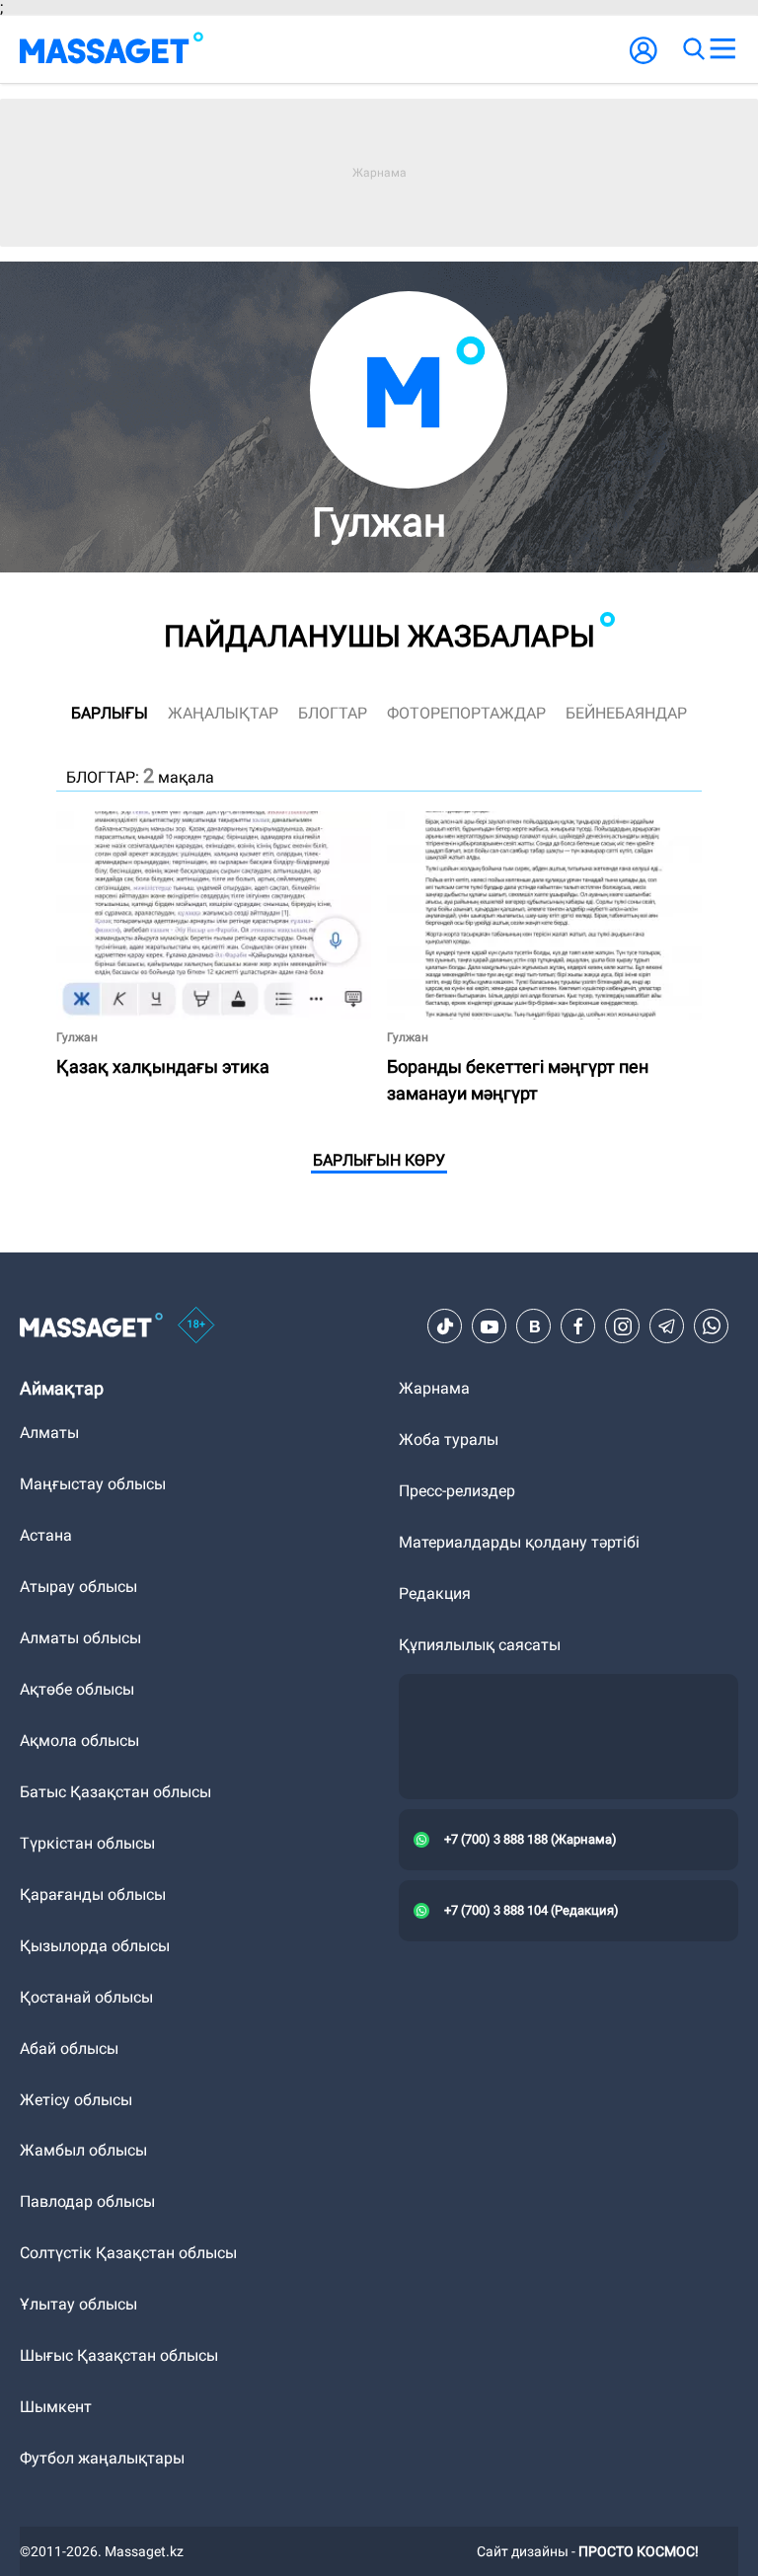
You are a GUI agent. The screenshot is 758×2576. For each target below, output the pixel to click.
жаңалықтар (223, 713)
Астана (46, 1535)
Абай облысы (69, 2048)
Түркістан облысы (87, 1843)
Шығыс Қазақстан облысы (119, 2355)
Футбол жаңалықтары (102, 2458)
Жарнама (434, 1388)
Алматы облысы (80, 1638)
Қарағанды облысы (93, 1894)
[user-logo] (644, 61)
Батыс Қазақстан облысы (115, 1792)
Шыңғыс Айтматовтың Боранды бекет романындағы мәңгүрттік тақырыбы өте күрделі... (537, 835)
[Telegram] (667, 1326)
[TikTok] (445, 1326)
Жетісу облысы (76, 2100)
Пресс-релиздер (457, 1491)
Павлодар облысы (87, 2201)
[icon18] (196, 1326)
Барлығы (110, 713)
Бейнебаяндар (626, 713)
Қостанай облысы (86, 1997)
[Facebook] (578, 1326)
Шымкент (56, 2407)
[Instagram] (623, 1326)
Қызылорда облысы (95, 1946)
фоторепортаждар (466, 713)
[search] (693, 49)
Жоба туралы (449, 1440)
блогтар (333, 713)
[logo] (112, 49)
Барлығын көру (379, 1160)
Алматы (49, 1433)
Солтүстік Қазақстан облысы (128, 2253)
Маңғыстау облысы (93, 1484)
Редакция (435, 1593)
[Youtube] (490, 1326)
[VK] (534, 1326)
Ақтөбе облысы (77, 1689)
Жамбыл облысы (83, 2150)
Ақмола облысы (79, 1741)
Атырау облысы (78, 1587)
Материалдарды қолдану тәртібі (519, 1542)
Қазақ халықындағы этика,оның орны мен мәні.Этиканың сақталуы (199, 828)
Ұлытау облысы (78, 2304)
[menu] (722, 49)
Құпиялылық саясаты (480, 1645)
